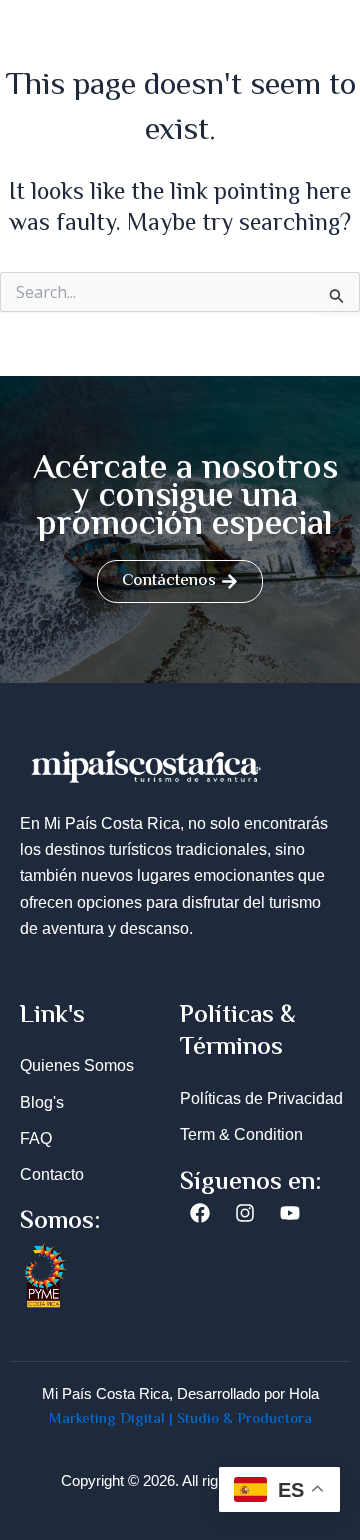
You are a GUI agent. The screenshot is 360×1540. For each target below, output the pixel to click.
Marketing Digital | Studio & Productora (180, 1419)
